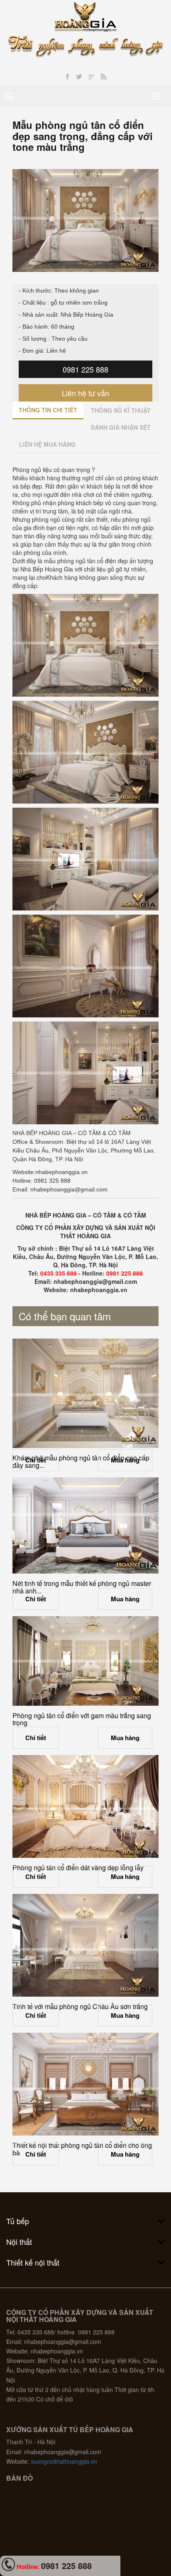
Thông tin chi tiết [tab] (48, 410)
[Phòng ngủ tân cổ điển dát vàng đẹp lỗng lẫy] (85, 1806)
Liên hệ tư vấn (85, 393)
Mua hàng (125, 1460)
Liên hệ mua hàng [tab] (47, 444)
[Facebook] (67, 77)
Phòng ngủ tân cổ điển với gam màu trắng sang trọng (82, 1719)
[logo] (86, 16)
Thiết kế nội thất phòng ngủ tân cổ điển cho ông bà (82, 2149)
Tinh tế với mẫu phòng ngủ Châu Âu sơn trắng (80, 2006)
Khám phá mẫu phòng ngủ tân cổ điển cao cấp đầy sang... (81, 1461)
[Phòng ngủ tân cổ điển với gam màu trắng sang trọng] (85, 1661)
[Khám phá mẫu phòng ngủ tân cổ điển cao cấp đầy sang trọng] (85, 1393)
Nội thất (19, 2242)
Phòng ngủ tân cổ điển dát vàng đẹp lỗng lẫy (78, 1868)
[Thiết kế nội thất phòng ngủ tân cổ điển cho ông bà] (85, 2084)
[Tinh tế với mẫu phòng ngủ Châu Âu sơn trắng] (85, 1945)
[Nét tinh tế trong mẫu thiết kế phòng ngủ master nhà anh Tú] (85, 1525)
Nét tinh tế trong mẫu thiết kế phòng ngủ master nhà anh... (82, 1587)
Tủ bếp (18, 2221)
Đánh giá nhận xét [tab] (121, 427)
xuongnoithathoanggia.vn (64, 2461)
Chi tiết (36, 1460)
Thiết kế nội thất (33, 2262)
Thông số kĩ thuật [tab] (121, 410)
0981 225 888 (85, 369)
